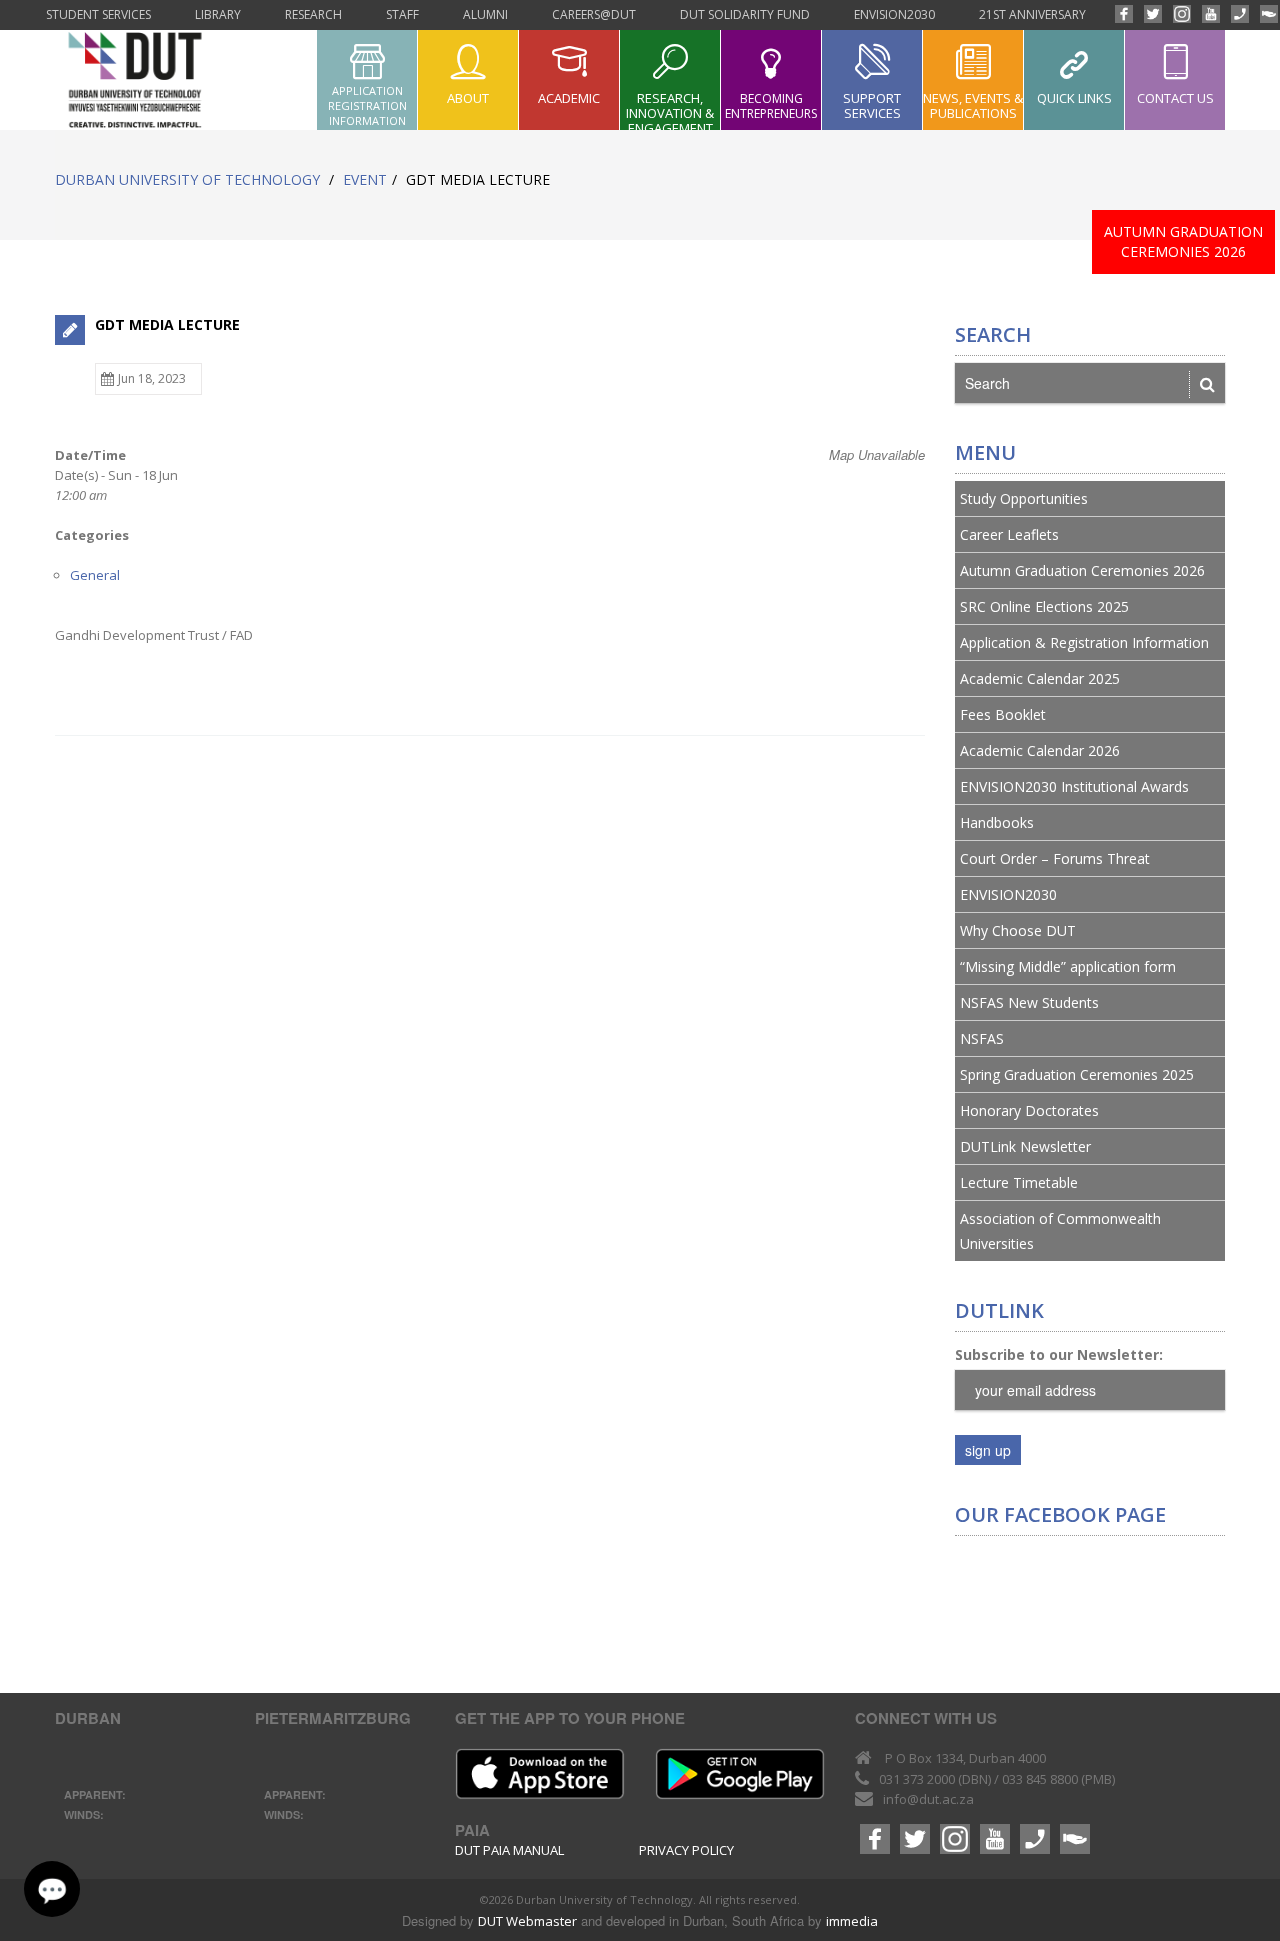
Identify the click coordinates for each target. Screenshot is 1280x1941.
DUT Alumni (1270, 19)
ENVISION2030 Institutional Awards (1074, 786)
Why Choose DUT (1018, 930)
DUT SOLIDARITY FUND (745, 14)
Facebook (1125, 19)
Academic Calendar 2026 (1040, 750)
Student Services (98, 14)
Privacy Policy (686, 1850)
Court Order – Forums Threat (1055, 858)
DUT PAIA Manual (509, 1850)
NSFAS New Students (1029, 1002)
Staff (402, 14)
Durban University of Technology (187, 179)
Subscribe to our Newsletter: (1059, 1354)
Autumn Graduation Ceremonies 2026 (1082, 570)
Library (218, 14)
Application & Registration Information (1084, 642)
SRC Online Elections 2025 (1044, 606)
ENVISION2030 (894, 14)
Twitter (1154, 19)
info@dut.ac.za (928, 1799)
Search (993, 335)
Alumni (485, 14)
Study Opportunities (1024, 498)
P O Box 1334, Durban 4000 (965, 1758)
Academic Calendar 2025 (1040, 678)
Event (365, 179)
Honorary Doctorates (1029, 1110)
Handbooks (997, 822)
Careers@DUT (594, 14)
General (95, 575)
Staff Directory (1241, 19)
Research (313, 14)
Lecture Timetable (1019, 1182)
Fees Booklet (1003, 714)
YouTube (1212, 19)
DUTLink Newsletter (1025, 1146)
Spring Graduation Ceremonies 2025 (1077, 1074)
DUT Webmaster (527, 1921)
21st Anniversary (1032, 14)
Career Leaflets (1009, 534)
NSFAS (982, 1038)
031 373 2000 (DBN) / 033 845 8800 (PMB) (997, 1779)
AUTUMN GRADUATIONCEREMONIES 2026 (1183, 241)
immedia (852, 1921)
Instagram (1183, 19)
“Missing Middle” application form (1068, 966)
